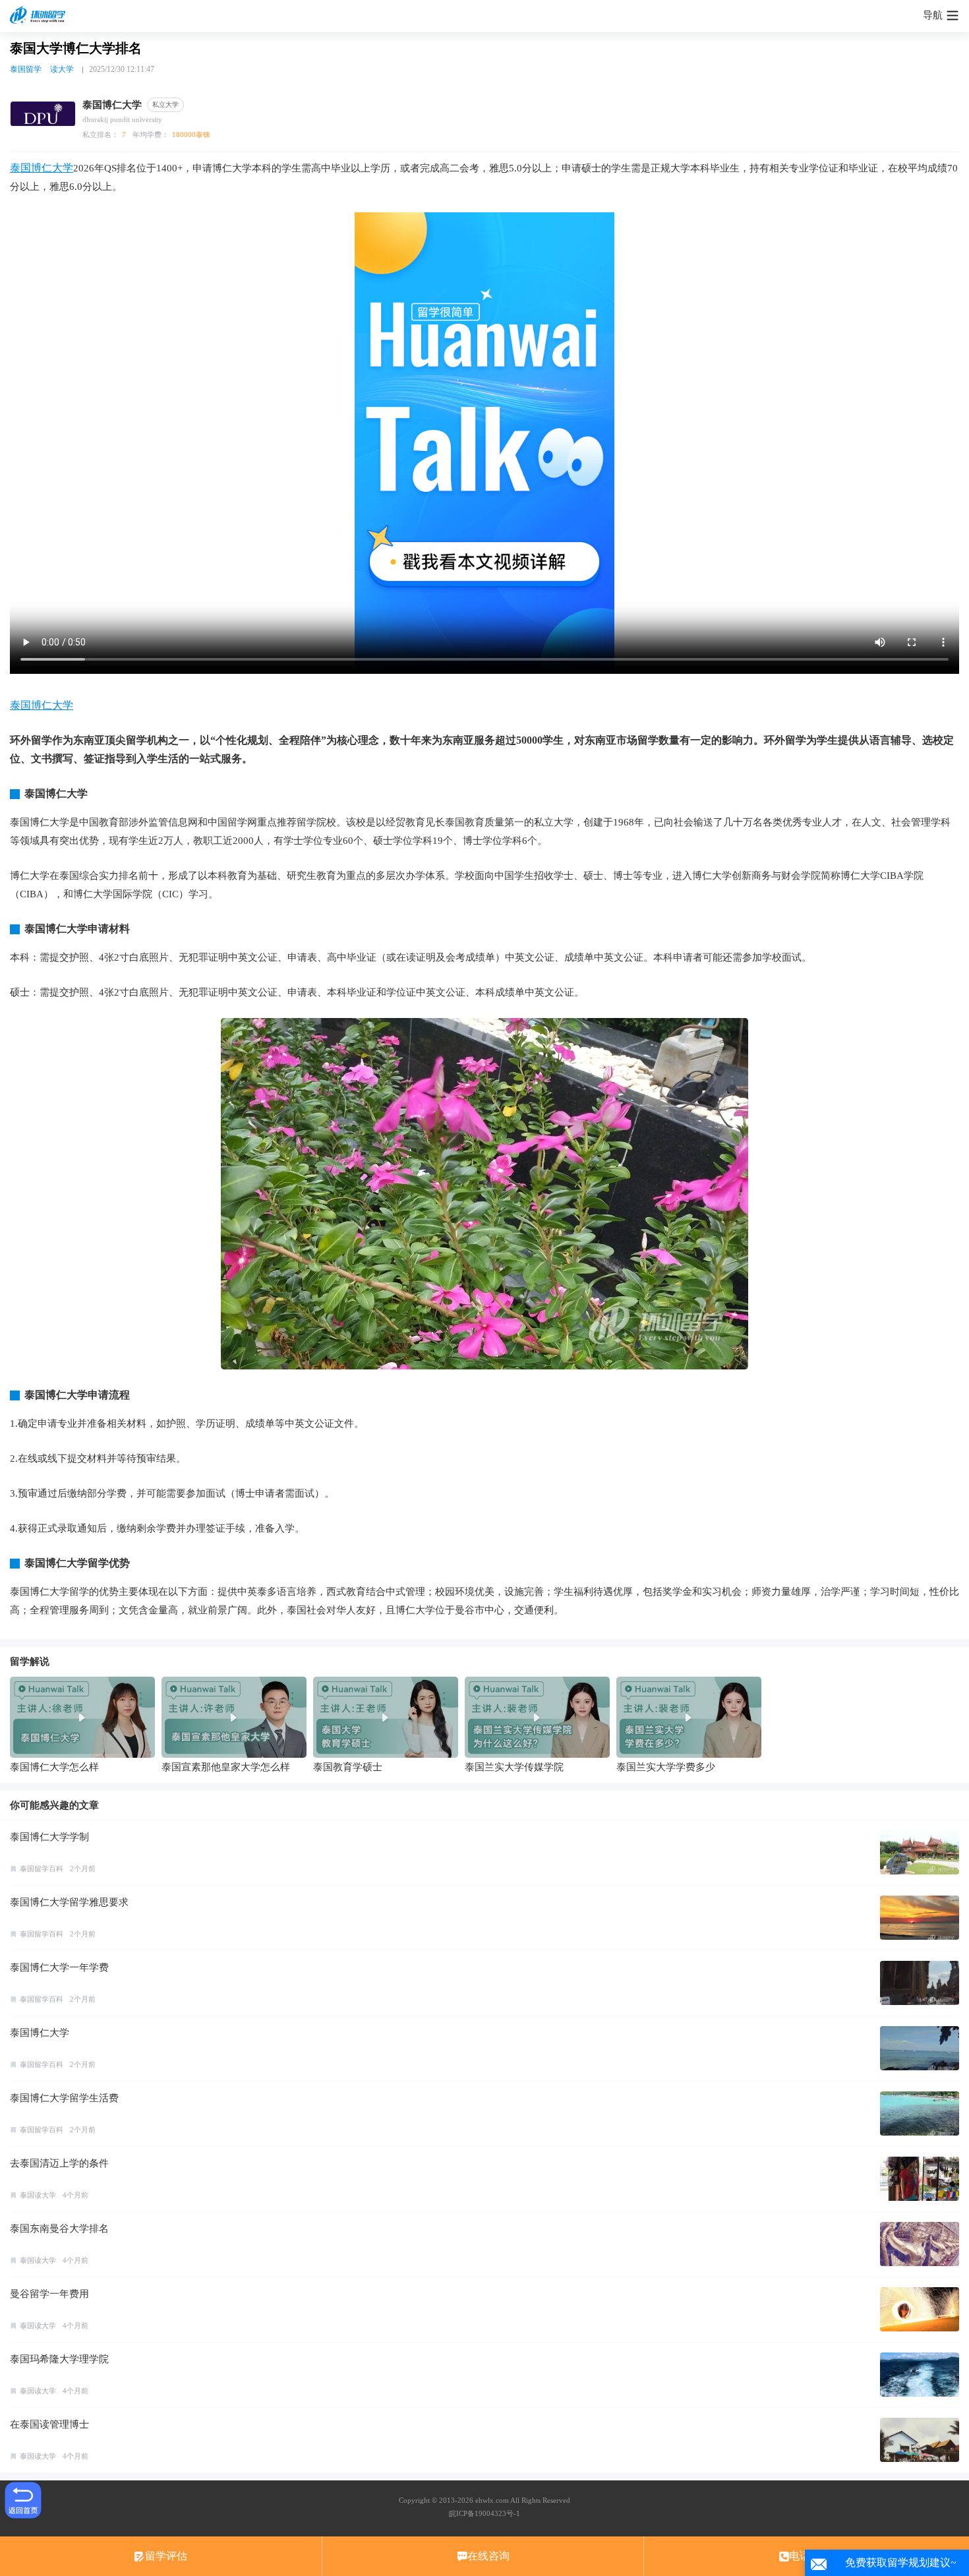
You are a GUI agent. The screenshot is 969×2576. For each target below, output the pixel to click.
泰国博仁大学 (42, 168)
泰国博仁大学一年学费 (59, 1967)
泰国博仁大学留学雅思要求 (69, 1902)
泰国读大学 (38, 2195)
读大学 (62, 69)
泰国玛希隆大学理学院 (59, 2359)
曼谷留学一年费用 (49, 2294)
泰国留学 (26, 69)
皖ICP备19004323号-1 (484, 2513)
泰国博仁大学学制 (49, 1837)
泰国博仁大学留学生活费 (64, 2098)
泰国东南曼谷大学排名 (59, 2229)
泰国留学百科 (42, 1869)
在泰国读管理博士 (49, 2424)
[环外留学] (40, 16)
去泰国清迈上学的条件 (59, 2163)
